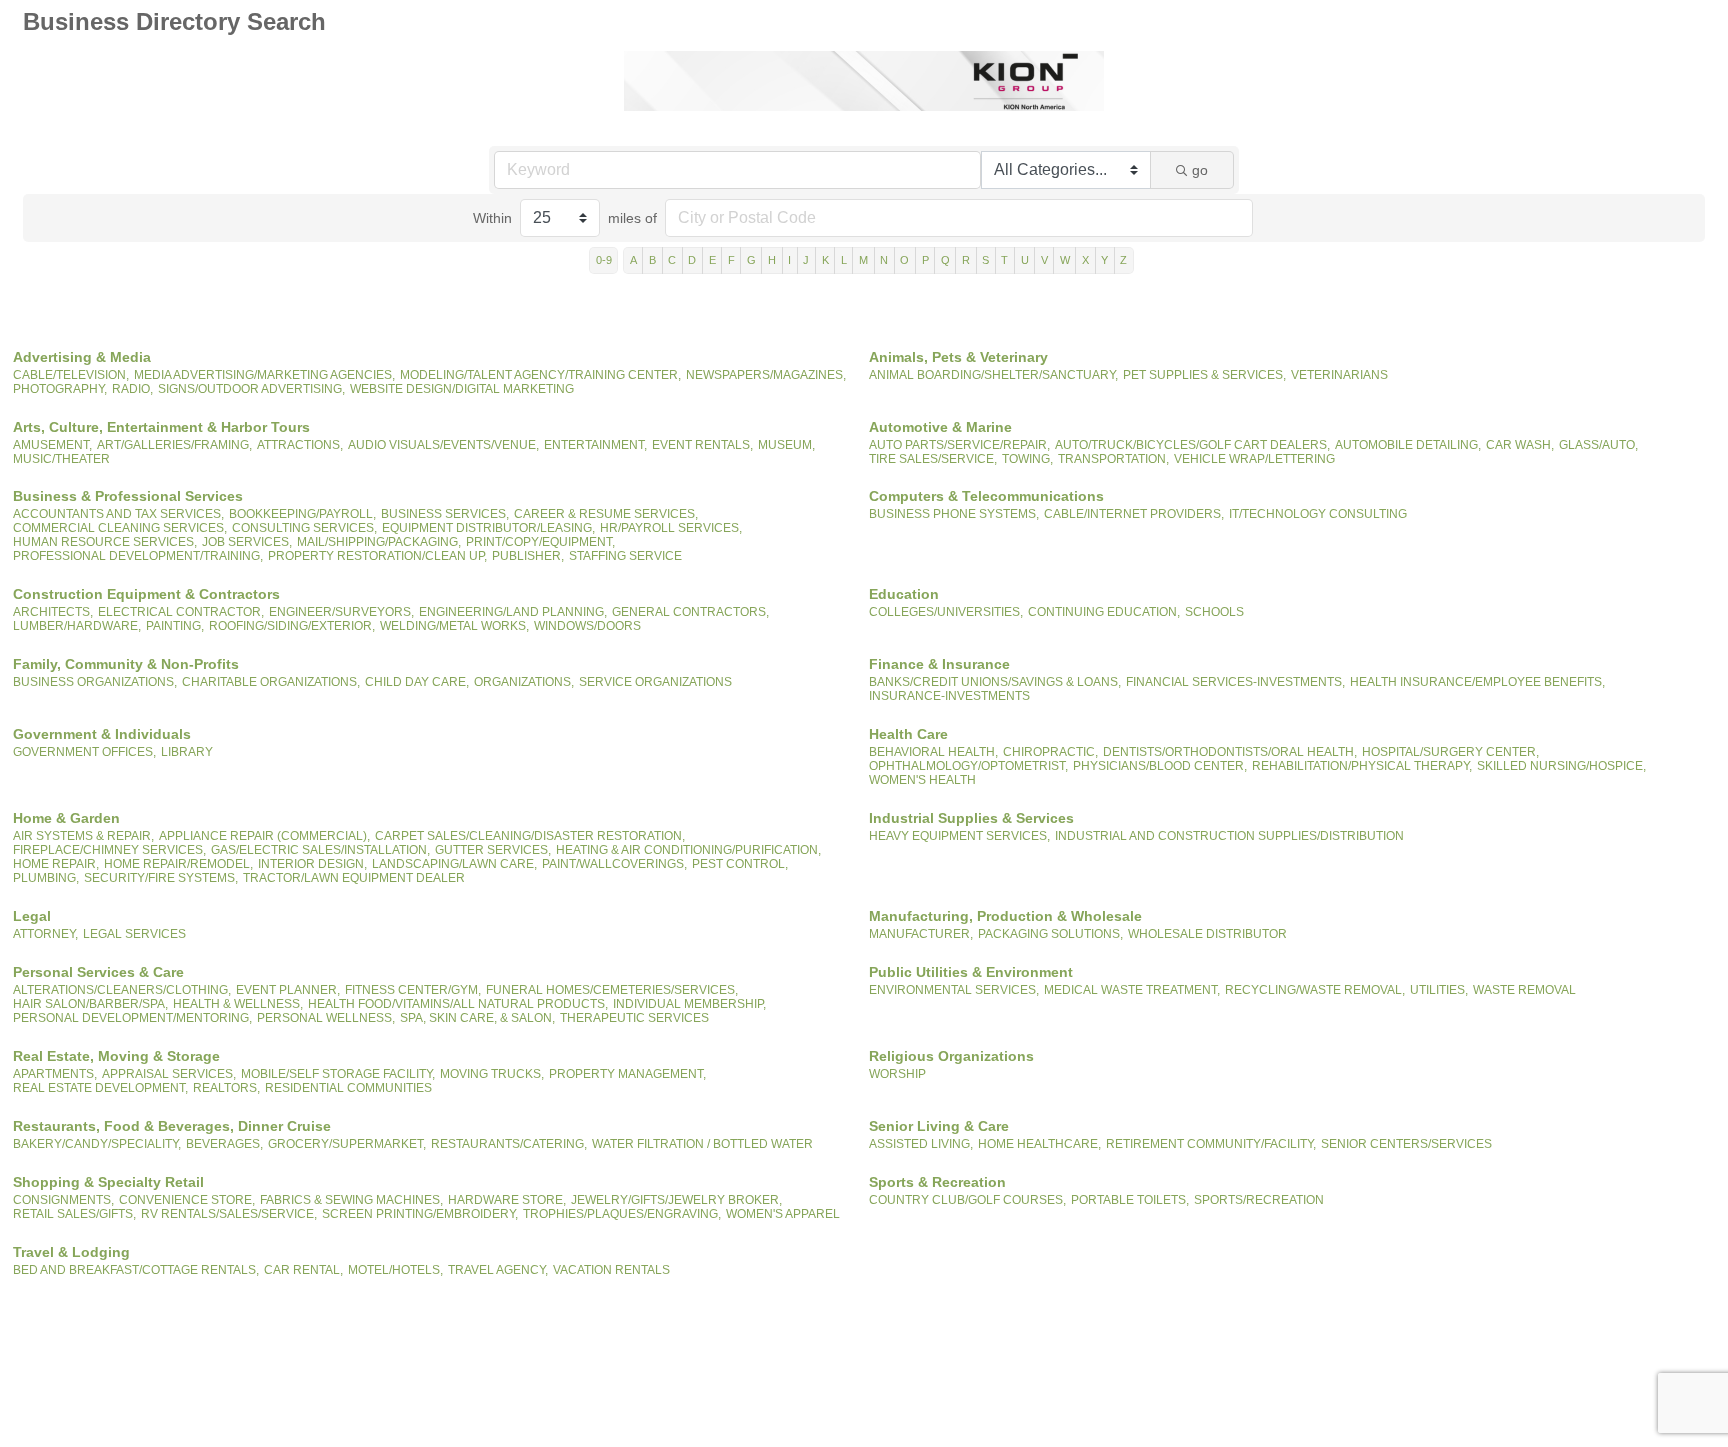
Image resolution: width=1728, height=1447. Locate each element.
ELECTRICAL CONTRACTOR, (181, 612)
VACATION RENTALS (611, 1270)
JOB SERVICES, (247, 542)
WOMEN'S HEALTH (922, 780)
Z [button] (1123, 260)
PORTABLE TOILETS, (1130, 1200)
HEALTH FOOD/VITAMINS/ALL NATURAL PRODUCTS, (458, 1004)
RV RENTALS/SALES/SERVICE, (229, 1214)
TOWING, (1027, 459)
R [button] (966, 260)
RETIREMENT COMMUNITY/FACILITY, (1211, 1144)
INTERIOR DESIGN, (312, 864)
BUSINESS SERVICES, (445, 514)
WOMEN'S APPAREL (783, 1214)
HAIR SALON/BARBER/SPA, (90, 1004)
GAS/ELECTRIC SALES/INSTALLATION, (320, 850)
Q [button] (945, 260)
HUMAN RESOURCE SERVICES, (105, 542)
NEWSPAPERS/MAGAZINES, (766, 375)
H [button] (772, 260)
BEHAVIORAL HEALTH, (933, 752)
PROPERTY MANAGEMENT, (627, 1074)
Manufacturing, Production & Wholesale (1005, 916)
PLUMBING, (46, 878)
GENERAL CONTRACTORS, (690, 612)
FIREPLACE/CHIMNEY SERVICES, (109, 850)
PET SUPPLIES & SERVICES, (1204, 375)
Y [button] (1104, 260)
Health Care (908, 734)
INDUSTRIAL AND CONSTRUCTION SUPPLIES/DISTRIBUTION (1229, 836)
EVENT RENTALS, (702, 445)
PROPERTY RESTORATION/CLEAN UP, (377, 556)
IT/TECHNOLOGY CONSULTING (1318, 514)
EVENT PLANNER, (288, 990)
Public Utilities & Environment (971, 972)
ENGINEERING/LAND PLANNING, (513, 612)
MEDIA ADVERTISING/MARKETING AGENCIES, (264, 375)
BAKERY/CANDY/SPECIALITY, (97, 1144)
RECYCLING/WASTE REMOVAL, (1315, 990)
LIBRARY (187, 752)
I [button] (789, 260)
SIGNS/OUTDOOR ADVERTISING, (251, 389)
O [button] (904, 260)
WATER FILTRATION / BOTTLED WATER (702, 1144)
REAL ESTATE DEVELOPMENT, (100, 1088)
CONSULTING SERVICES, (304, 528)
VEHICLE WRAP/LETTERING (1254, 459)
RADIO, (132, 389)
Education (904, 594)
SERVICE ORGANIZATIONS (655, 682)
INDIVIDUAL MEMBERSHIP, (689, 1004)
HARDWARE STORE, (507, 1200)
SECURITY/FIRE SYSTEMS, (161, 878)
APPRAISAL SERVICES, (169, 1074)
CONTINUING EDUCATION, (1104, 612)
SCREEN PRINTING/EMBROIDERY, (420, 1214)
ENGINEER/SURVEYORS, (341, 612)
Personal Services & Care (98, 972)
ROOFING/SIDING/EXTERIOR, (292, 626)
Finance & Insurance (939, 664)
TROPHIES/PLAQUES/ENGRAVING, (622, 1214)
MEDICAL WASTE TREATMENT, (1132, 990)
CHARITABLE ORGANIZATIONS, (271, 682)
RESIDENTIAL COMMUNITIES (348, 1088)
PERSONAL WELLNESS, (326, 1018)
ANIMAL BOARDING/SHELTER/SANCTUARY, (993, 375)
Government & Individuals (102, 734)
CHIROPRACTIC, (1050, 752)
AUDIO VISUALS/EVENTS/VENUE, (443, 445)
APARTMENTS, (55, 1074)
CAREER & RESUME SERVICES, (606, 514)
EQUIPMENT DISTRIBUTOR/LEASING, (488, 528)
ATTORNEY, (45, 934)
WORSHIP (897, 1074)
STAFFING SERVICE (625, 556)
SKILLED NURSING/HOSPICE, (1561, 766)
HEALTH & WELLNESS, (238, 1004)
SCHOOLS (1214, 612)
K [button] (825, 260)
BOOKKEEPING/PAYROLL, (302, 514)
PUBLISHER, (528, 556)
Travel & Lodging (71, 1252)
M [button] (863, 260)
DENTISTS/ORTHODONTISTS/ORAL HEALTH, (1230, 752)
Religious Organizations (951, 1056)
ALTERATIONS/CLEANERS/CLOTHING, (122, 990)
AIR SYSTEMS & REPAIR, (83, 836)
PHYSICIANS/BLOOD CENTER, (1160, 766)
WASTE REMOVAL (1524, 990)
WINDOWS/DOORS (587, 626)
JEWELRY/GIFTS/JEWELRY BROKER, (676, 1200)
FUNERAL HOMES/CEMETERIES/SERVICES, (612, 990)
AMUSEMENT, (52, 445)
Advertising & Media (82, 357)
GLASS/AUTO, (1598, 445)
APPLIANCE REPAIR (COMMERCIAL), (264, 836)
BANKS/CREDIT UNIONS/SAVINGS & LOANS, (995, 682)
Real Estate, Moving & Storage (116, 1056)
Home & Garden (66, 818)
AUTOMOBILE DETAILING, (1408, 445)
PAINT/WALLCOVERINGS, (614, 864)
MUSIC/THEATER (61, 459)
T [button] (1004, 260)
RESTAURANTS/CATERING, (509, 1144)
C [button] (672, 260)
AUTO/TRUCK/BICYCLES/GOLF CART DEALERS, (1192, 445)
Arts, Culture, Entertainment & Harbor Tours (161, 427)
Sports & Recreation (937, 1182)
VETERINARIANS (1339, 375)
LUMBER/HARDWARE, (77, 626)
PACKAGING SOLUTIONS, (1050, 934)
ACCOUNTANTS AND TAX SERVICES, (118, 514)
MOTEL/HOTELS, (395, 1270)
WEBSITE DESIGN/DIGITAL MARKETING (462, 389)
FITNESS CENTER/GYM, (413, 990)
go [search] (1200, 170)
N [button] (884, 260)
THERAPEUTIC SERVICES (634, 1018)
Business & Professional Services (128, 496)
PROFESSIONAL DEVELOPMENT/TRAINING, (138, 556)
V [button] (1044, 260)
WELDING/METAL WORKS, (454, 626)
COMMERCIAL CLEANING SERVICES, (120, 528)
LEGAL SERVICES (134, 934)
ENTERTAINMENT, (595, 445)
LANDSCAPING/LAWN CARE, (454, 864)
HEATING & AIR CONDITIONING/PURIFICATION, (688, 850)
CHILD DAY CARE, (417, 682)
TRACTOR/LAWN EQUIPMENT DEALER (354, 878)
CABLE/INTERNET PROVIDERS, (1134, 514)
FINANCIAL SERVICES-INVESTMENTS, (1235, 682)
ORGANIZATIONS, (524, 682)
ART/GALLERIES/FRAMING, (174, 445)
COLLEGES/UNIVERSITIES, (946, 612)
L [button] (844, 260)
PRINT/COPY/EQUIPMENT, (540, 542)
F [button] (731, 260)
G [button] (751, 260)
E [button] (712, 260)
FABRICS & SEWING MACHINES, (351, 1200)
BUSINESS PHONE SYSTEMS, (954, 514)
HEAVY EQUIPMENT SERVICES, (959, 836)
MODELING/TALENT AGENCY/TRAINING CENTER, (540, 375)
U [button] (1025, 260)
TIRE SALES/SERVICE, (933, 459)
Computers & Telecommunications (986, 496)
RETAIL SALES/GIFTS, (74, 1214)
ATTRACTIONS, (300, 445)
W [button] (1065, 260)
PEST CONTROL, (740, 864)
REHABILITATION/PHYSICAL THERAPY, (1362, 766)
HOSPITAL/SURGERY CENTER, (1450, 752)
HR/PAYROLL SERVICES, (671, 528)
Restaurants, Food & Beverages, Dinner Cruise (172, 1126)
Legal (32, 916)
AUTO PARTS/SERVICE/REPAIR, (959, 445)
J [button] (806, 260)
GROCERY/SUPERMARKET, (347, 1144)
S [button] (985, 260)
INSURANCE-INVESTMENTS (949, 696)
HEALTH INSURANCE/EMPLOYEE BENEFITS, (1477, 682)
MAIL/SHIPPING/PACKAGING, (379, 542)
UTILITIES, (1439, 990)
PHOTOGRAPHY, (60, 389)
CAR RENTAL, (303, 1270)
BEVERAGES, (224, 1144)
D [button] (692, 260)
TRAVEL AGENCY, (498, 1270)
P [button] (925, 260)
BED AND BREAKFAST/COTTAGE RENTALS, (136, 1270)
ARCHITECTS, (53, 612)
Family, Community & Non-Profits (126, 664)
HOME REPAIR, (56, 864)
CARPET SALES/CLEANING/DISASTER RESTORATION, (530, 836)
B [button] (652, 260)
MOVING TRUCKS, (492, 1074)
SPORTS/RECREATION (1259, 1200)
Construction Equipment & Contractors (146, 594)
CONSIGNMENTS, (63, 1200)
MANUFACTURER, (921, 934)
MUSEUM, (786, 445)
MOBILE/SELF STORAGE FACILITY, (338, 1074)
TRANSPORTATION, (1113, 459)
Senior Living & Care (939, 1126)
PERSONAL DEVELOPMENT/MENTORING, (132, 1018)
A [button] (633, 260)
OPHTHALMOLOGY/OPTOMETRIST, (968, 766)
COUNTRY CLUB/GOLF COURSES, (967, 1200)
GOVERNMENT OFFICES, (84, 752)
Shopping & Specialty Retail (108, 1182)
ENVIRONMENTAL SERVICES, (954, 990)
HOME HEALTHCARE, (1039, 1144)
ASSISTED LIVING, (921, 1144)
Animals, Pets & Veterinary (958, 357)
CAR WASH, (1520, 445)
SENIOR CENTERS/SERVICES (1406, 1144)
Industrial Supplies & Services (971, 818)
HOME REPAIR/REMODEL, (178, 864)
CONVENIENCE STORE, (187, 1200)
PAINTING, (175, 626)
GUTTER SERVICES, (493, 850)
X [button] (1085, 260)
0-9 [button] (604, 260)
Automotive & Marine (940, 427)
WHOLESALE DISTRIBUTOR (1207, 934)
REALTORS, (226, 1088)
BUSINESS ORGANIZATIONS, (95, 682)
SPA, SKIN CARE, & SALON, (477, 1018)
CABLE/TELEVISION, (71, 375)
